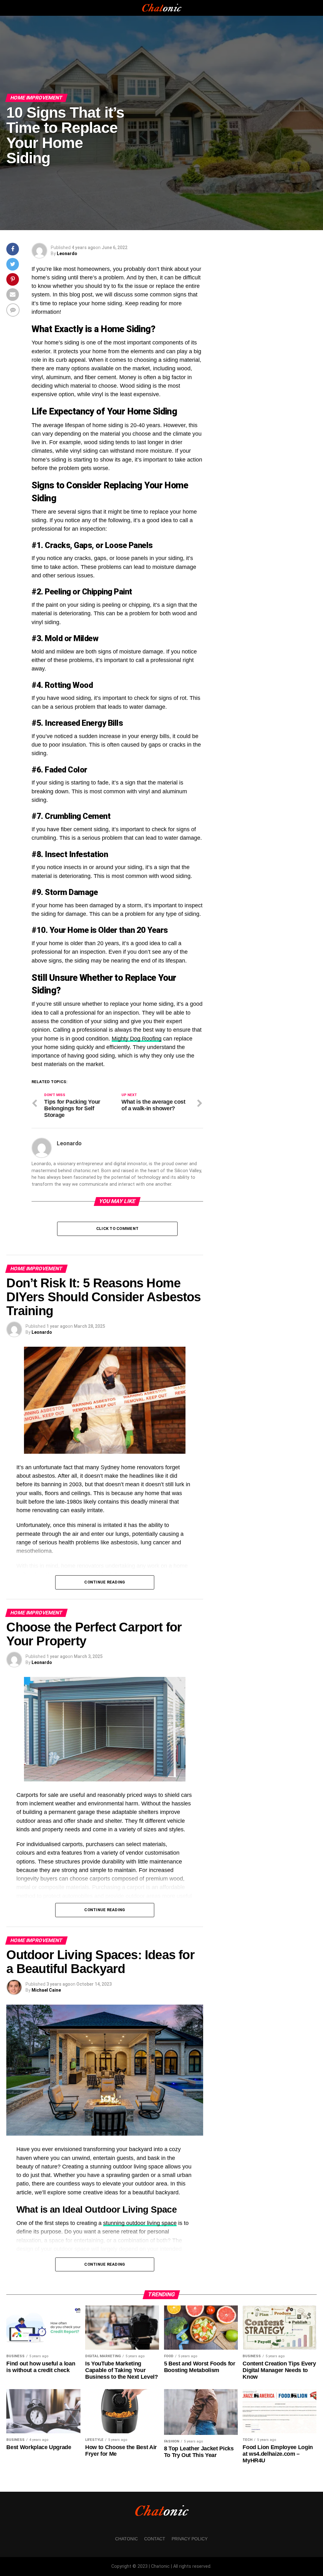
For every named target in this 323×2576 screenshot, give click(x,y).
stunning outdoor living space (140, 2223)
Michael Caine (46, 1990)
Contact (155, 2539)
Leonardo (67, 253)
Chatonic (126, 2539)
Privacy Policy (190, 2539)
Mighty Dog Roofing (137, 1039)
